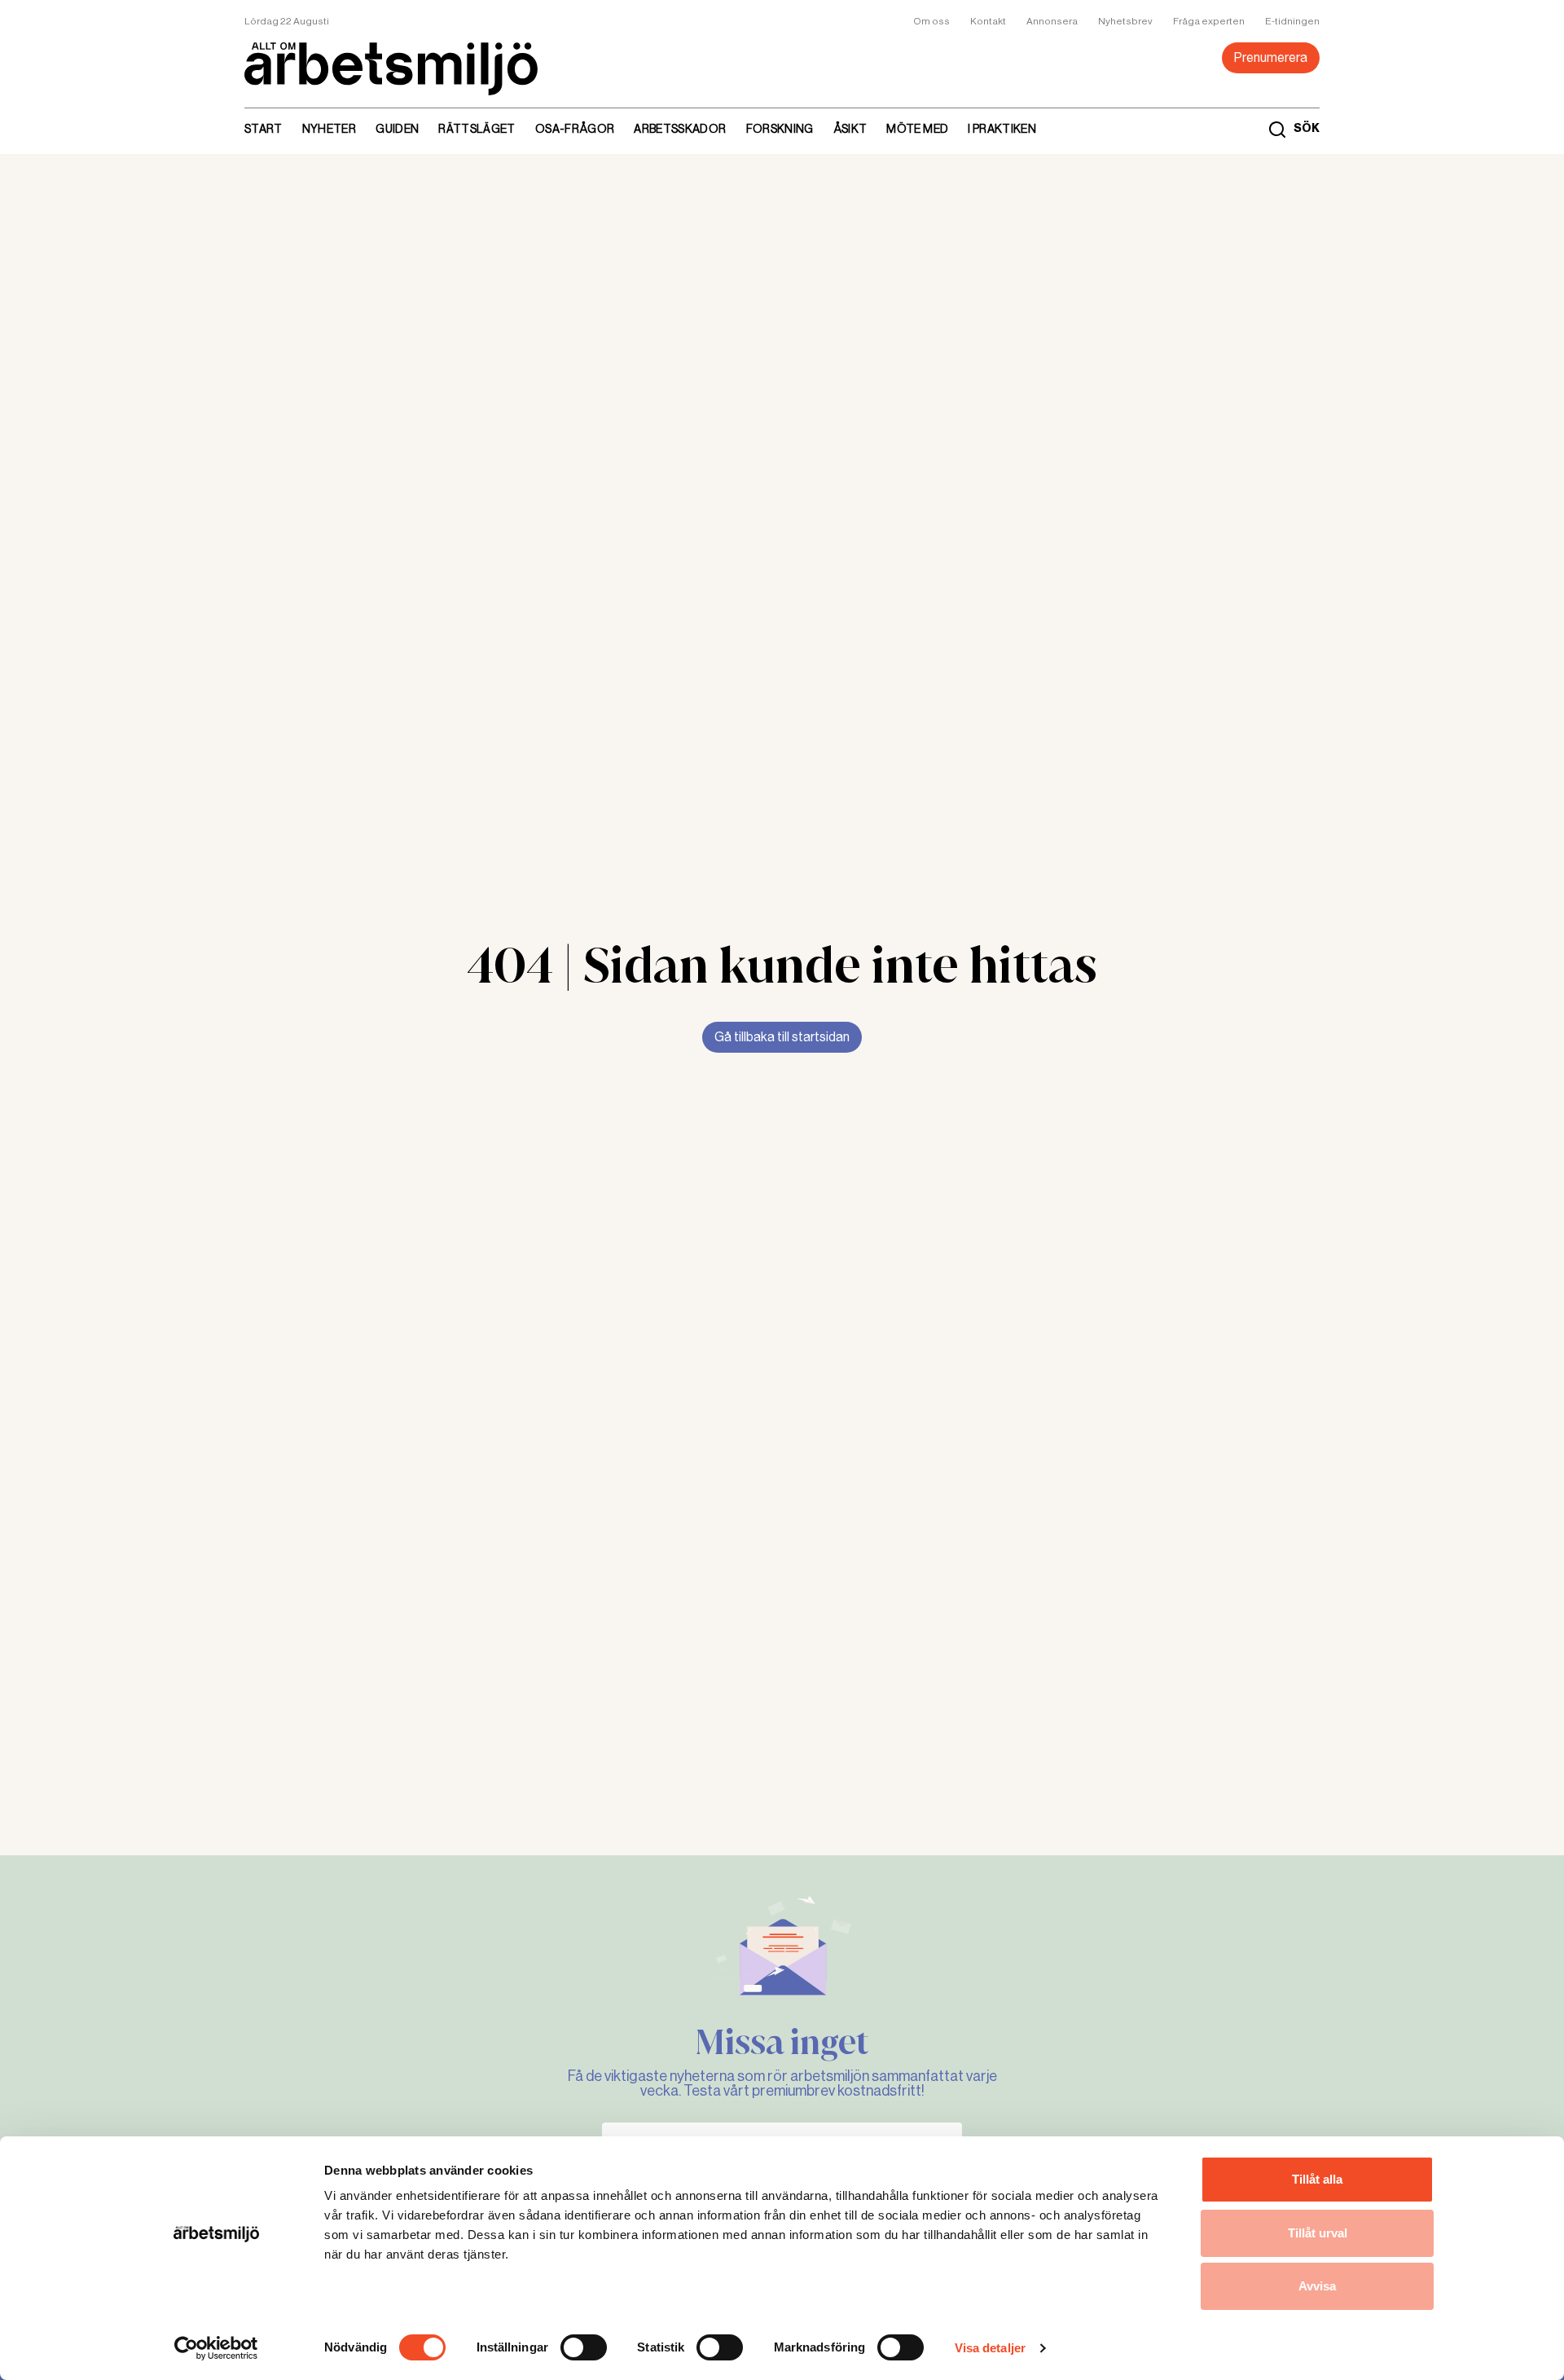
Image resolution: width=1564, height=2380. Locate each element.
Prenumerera (1271, 57)
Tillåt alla (1317, 2179)
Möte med (917, 129)
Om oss (931, 21)
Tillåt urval (1318, 2233)
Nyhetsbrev (1125, 21)
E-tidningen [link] (1292, 21)
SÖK (1307, 129)
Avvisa (1317, 2286)
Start (264, 129)
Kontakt (988, 21)
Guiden (397, 129)
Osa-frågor (575, 129)
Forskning (780, 129)
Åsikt (850, 129)
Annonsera (1052, 21)
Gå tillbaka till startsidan (782, 1037)
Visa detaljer (990, 2348)
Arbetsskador (680, 129)
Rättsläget (477, 129)
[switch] (584, 2347)
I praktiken (1002, 129)
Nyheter (329, 129)
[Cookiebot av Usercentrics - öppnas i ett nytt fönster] (216, 2348)
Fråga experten (1209, 21)
